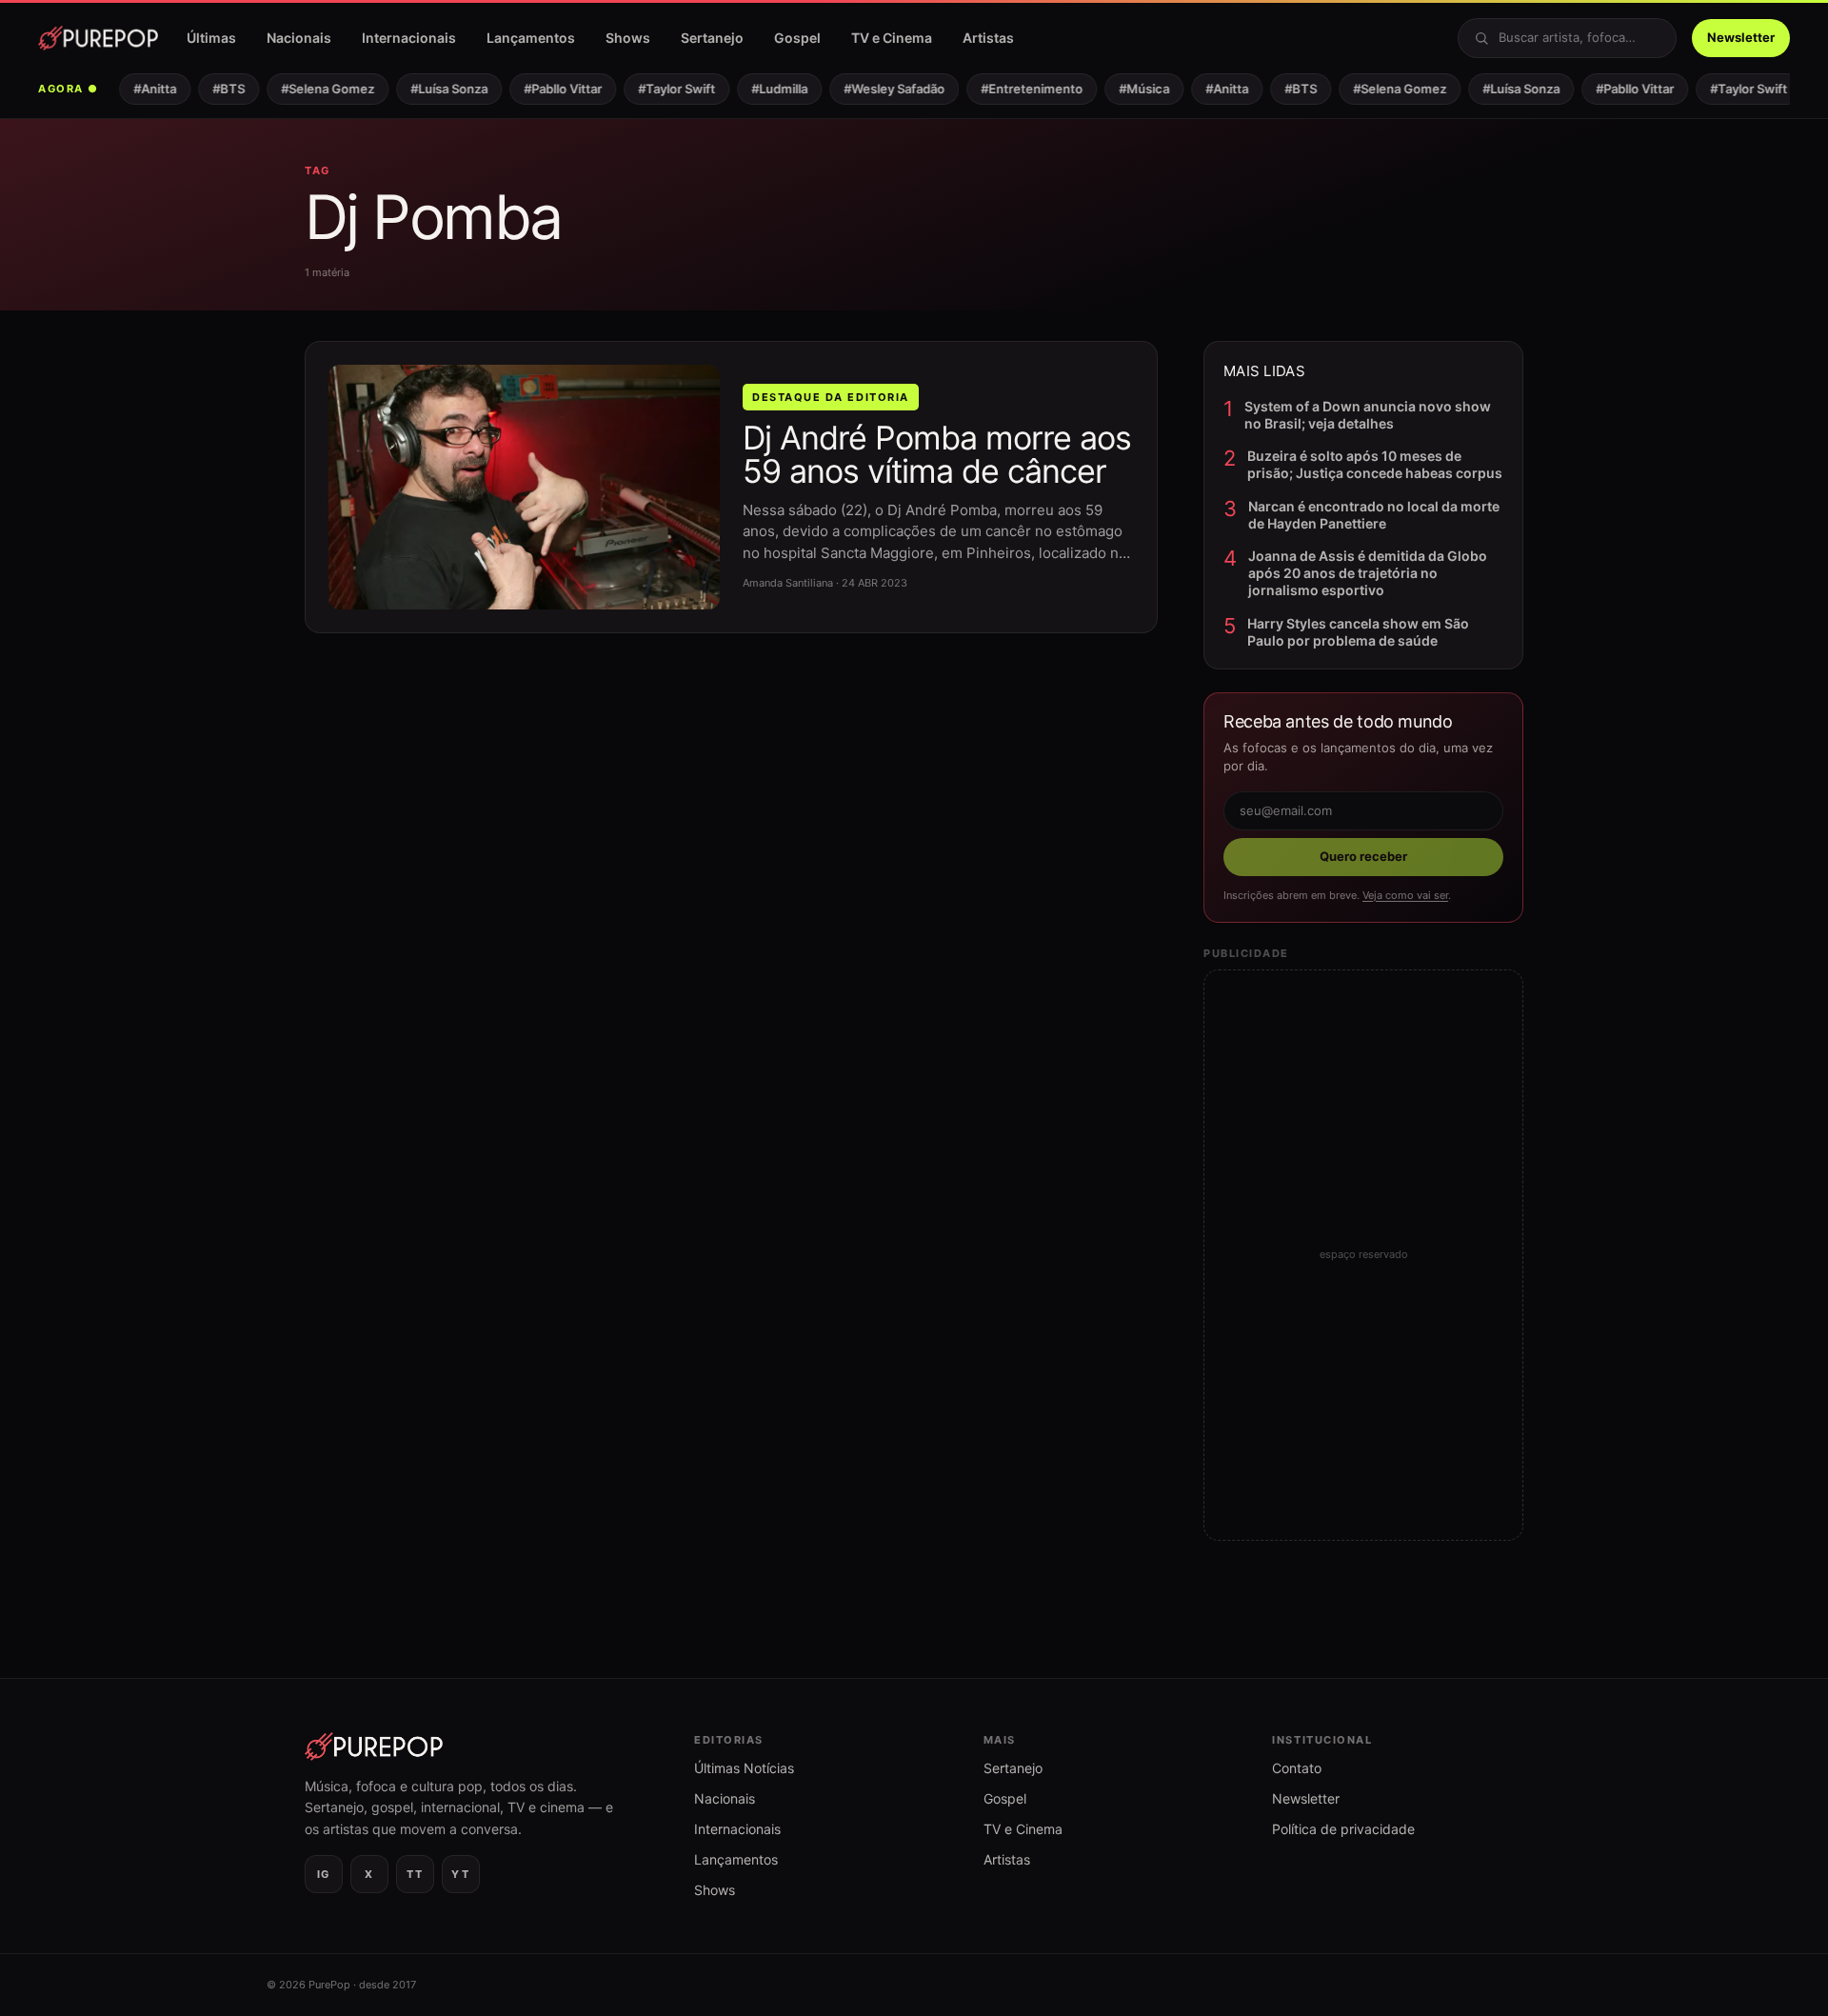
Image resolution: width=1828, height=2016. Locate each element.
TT (415, 1874)
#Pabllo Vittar (550, 89)
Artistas (988, 38)
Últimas (211, 38)
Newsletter (1741, 37)
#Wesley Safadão (882, 89)
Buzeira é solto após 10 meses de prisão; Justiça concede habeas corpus (1375, 464)
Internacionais (409, 38)
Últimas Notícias (744, 1768)
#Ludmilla (767, 89)
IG (324, 1874)
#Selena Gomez (315, 89)
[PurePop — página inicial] (98, 38)
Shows (628, 38)
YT (460, 1874)
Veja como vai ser (1405, 895)
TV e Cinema (892, 38)
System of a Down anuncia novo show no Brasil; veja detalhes (1368, 415)
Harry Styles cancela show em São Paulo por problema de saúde (1358, 632)
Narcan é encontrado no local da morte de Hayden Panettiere (1374, 515)
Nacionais (299, 38)
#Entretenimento (1019, 89)
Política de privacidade (1343, 1829)
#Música (1132, 89)
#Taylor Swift (664, 89)
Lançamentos (531, 38)
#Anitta (142, 89)
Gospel (797, 38)
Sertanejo (712, 38)
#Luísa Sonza (437, 89)
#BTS (216, 89)
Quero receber (1363, 856)
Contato (1297, 1768)
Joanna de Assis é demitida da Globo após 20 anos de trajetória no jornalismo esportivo (1368, 573)
